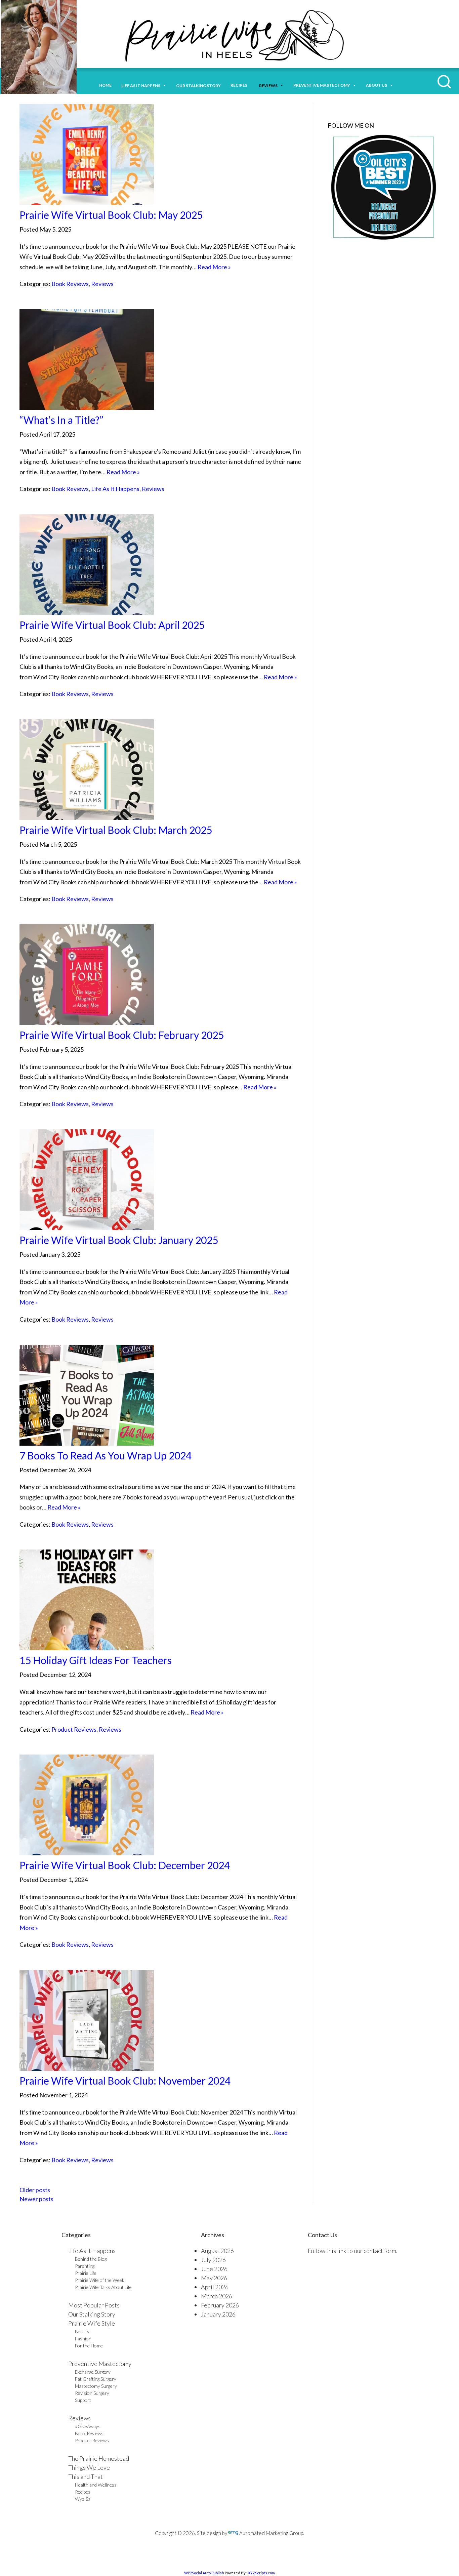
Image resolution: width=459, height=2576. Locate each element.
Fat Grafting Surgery (96, 2379)
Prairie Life (86, 2273)
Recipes (240, 85)
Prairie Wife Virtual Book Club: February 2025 (122, 1035)
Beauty (82, 2331)
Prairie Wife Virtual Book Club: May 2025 (111, 215)
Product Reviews (74, 1729)
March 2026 (217, 2296)
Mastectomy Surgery (96, 2386)
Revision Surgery (92, 2393)
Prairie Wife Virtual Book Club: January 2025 (119, 1240)
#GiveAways (88, 2426)
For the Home (89, 2346)
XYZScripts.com (261, 2573)
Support (83, 2400)
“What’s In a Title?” (61, 420)
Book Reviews (70, 284)
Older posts (35, 2190)
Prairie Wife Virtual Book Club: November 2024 (125, 2081)
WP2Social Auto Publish (204, 2573)
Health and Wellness (96, 2485)
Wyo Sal (83, 2499)
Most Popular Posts (94, 2305)
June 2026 (214, 2269)
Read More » (214, 267)
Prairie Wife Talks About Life (103, 2287)
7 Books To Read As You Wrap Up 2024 (106, 1455)
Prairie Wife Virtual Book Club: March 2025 (116, 830)
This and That (86, 2477)
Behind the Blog (91, 2259)
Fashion (83, 2339)
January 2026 (218, 2314)
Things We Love (89, 2467)
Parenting (85, 2266)
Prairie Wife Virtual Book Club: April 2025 (112, 625)
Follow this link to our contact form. (353, 2251)
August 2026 (217, 2251)
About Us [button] (377, 85)
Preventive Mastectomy (322, 85)
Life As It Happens (115, 489)
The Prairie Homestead (99, 2458)
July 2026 (213, 2260)
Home (105, 85)
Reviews (102, 284)
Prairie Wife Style (92, 2323)
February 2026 (220, 2305)
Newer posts (36, 2199)
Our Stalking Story (92, 2314)
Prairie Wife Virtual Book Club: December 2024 (125, 1865)
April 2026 (215, 2287)
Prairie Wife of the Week (100, 2280)
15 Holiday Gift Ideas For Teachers (96, 1660)
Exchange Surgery (93, 2372)
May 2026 (214, 2278)
